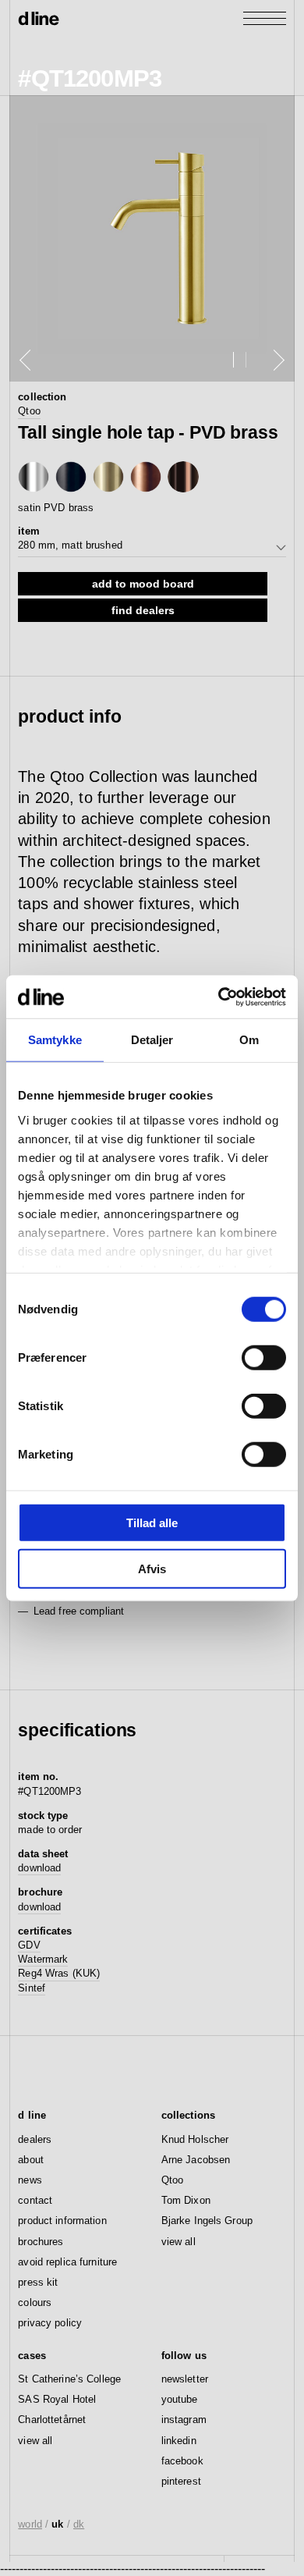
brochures (41, 2242)
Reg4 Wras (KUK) (59, 1973)
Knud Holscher (195, 2139)
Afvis (152, 1569)
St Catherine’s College (69, 2379)
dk (79, 2524)
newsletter (185, 2379)
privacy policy (50, 2323)
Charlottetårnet (52, 2420)
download (39, 1868)
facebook (182, 2461)
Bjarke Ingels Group (207, 2221)
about (31, 2160)
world (30, 2524)
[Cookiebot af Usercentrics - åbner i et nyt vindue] (219, 997)
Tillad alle (152, 1523)
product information (62, 2221)
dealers (35, 2139)
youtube (180, 2399)
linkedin (179, 2441)
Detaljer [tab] (152, 1040)
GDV (29, 1945)
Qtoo (29, 411)
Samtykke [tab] (55, 1040)
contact (35, 2200)
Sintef (32, 1988)
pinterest (181, 2481)
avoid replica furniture (67, 2262)
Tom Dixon (186, 2200)
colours (35, 2302)
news (30, 2180)
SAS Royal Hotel (57, 2399)
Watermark (43, 1959)
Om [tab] (249, 1040)
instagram (184, 2420)
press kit (38, 2282)
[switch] (264, 1358)
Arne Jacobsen (196, 2160)
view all (179, 2242)
